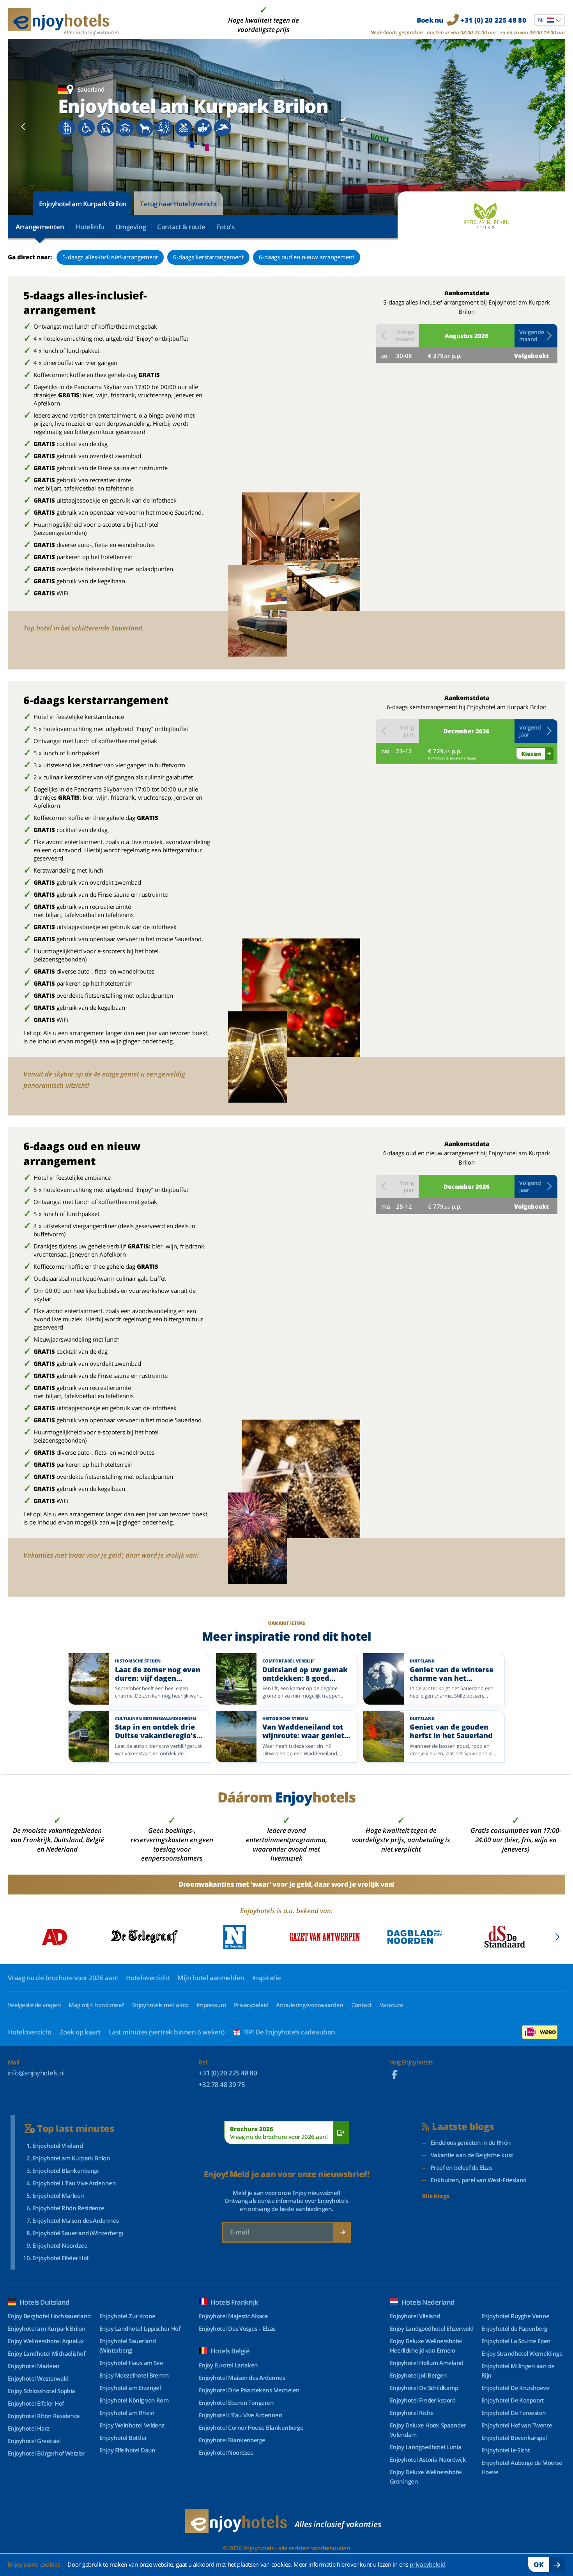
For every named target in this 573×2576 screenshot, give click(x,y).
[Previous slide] (24, 127)
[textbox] (550, 20)
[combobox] (550, 20)
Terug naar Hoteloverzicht (179, 204)
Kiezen (531, 754)
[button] (536, 336)
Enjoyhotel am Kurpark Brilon (83, 204)
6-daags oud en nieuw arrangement (307, 257)
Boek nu (471, 20)
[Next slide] (549, 127)
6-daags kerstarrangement (208, 257)
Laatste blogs (463, 2127)
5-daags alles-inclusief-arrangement (110, 257)
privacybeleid (427, 2564)
